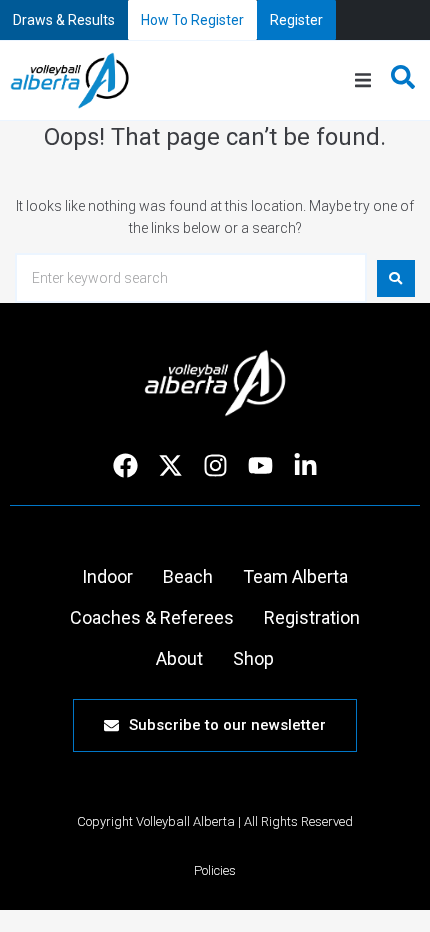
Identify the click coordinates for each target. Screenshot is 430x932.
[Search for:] (191, 278)
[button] (363, 81)
